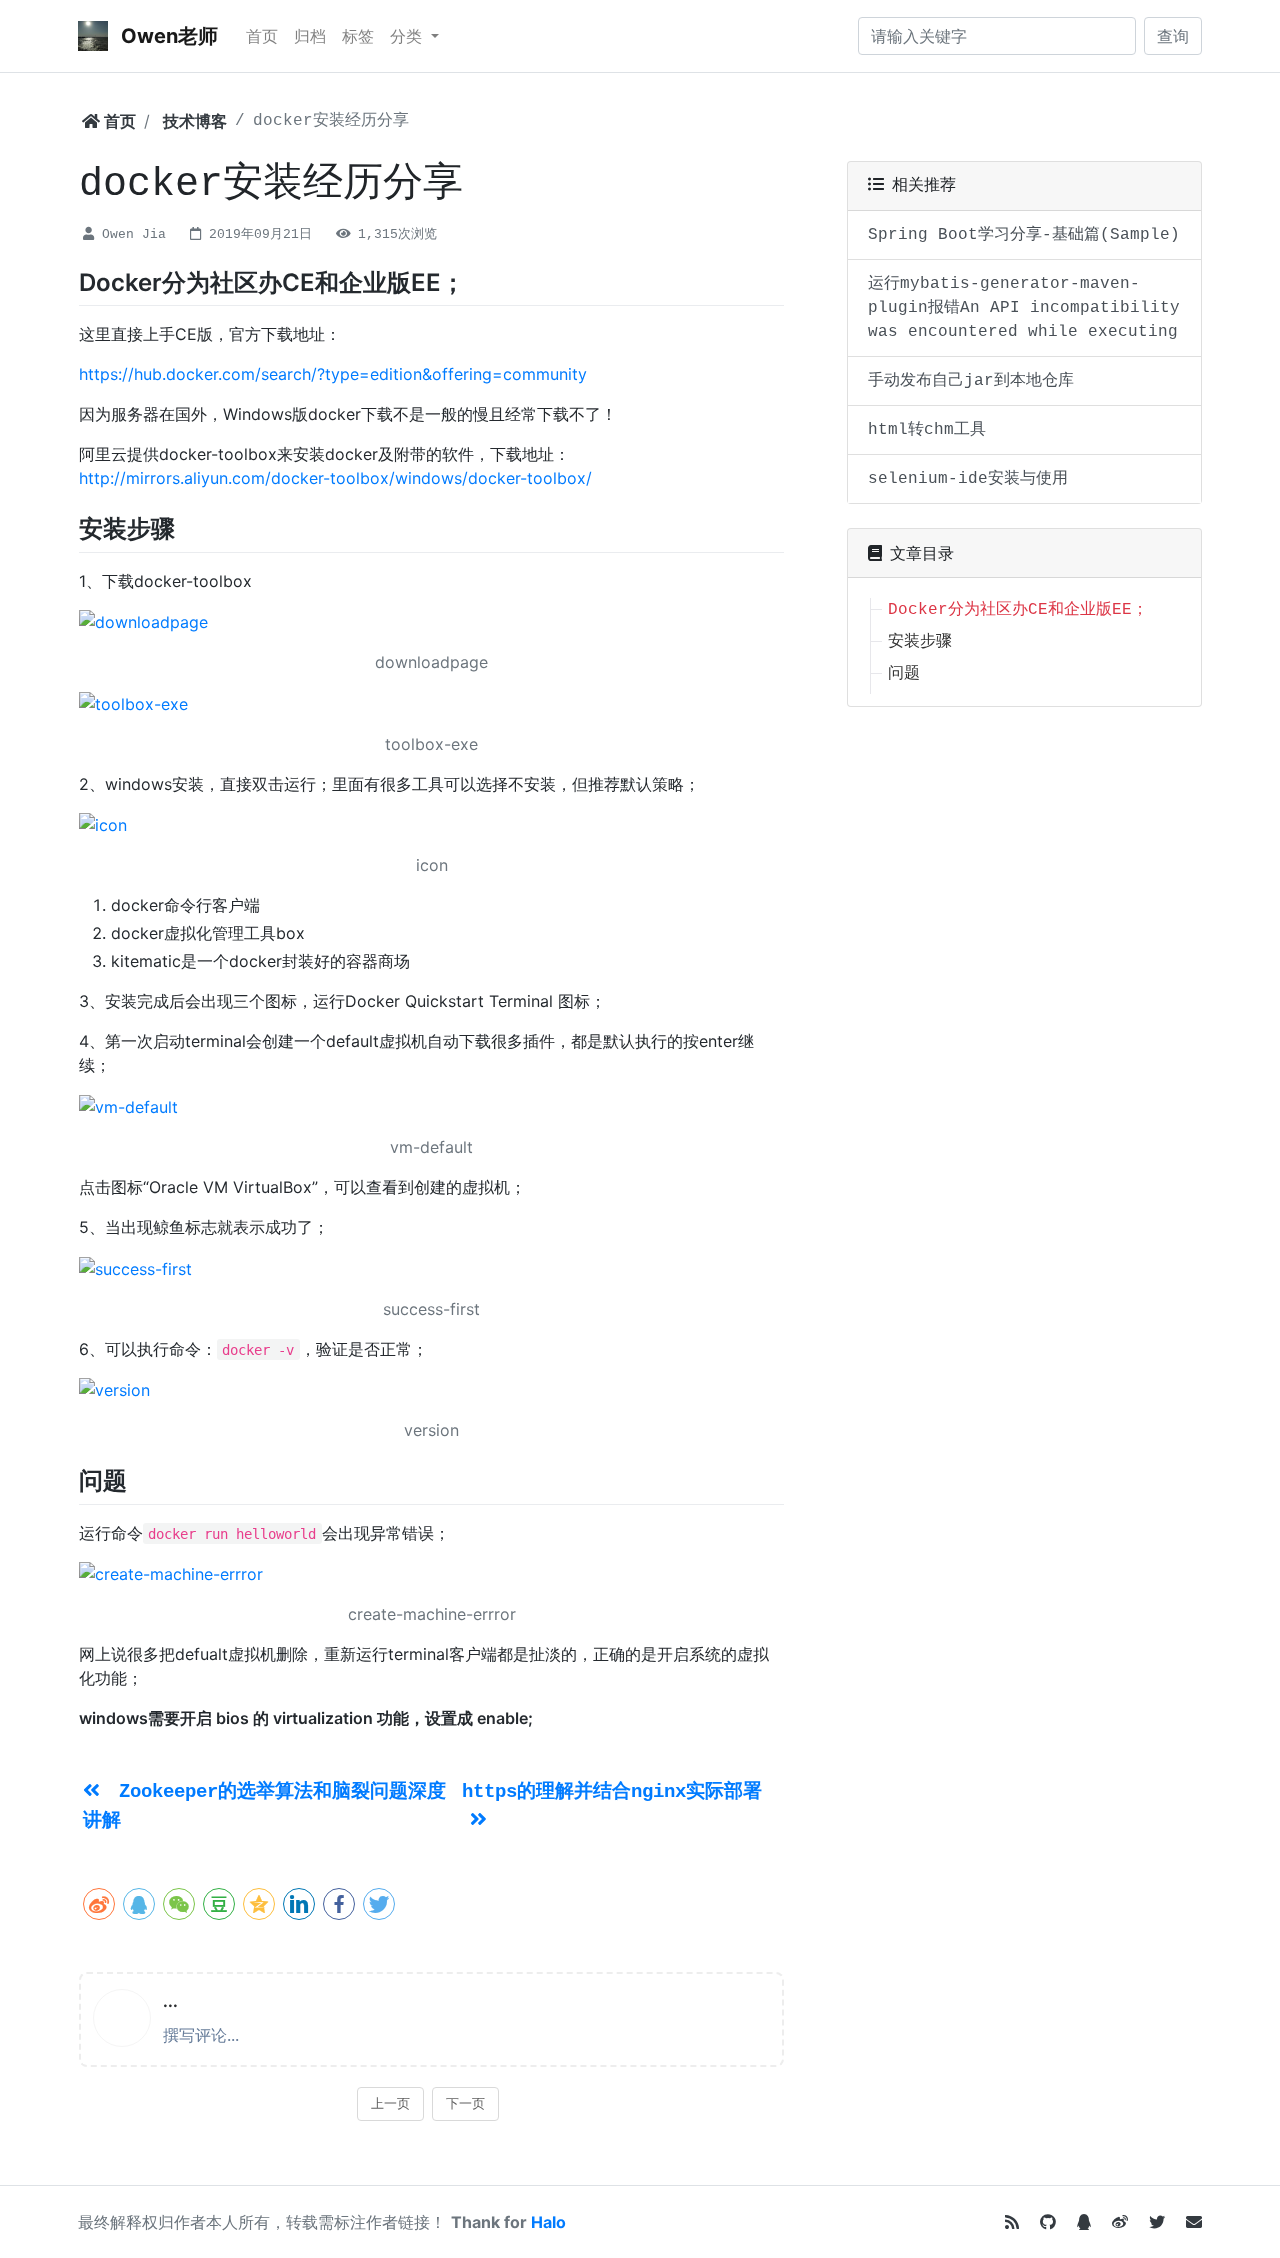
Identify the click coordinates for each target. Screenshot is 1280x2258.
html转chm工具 (927, 430)
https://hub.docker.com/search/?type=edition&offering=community (333, 374)
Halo (548, 2222)
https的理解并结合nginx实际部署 (612, 1792)
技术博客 (195, 121)
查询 (1173, 36)
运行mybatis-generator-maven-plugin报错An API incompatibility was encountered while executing (1024, 308)
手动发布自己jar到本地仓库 (971, 381)
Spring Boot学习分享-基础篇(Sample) (1024, 235)
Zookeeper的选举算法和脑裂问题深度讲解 (264, 1806)
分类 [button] (408, 36)
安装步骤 (920, 642)
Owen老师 (167, 36)
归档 (310, 36)
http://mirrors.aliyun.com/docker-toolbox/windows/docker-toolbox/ (335, 478)
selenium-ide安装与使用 (968, 479)
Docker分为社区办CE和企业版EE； (1018, 610)
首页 (262, 36)
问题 (904, 674)
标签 (358, 36)
